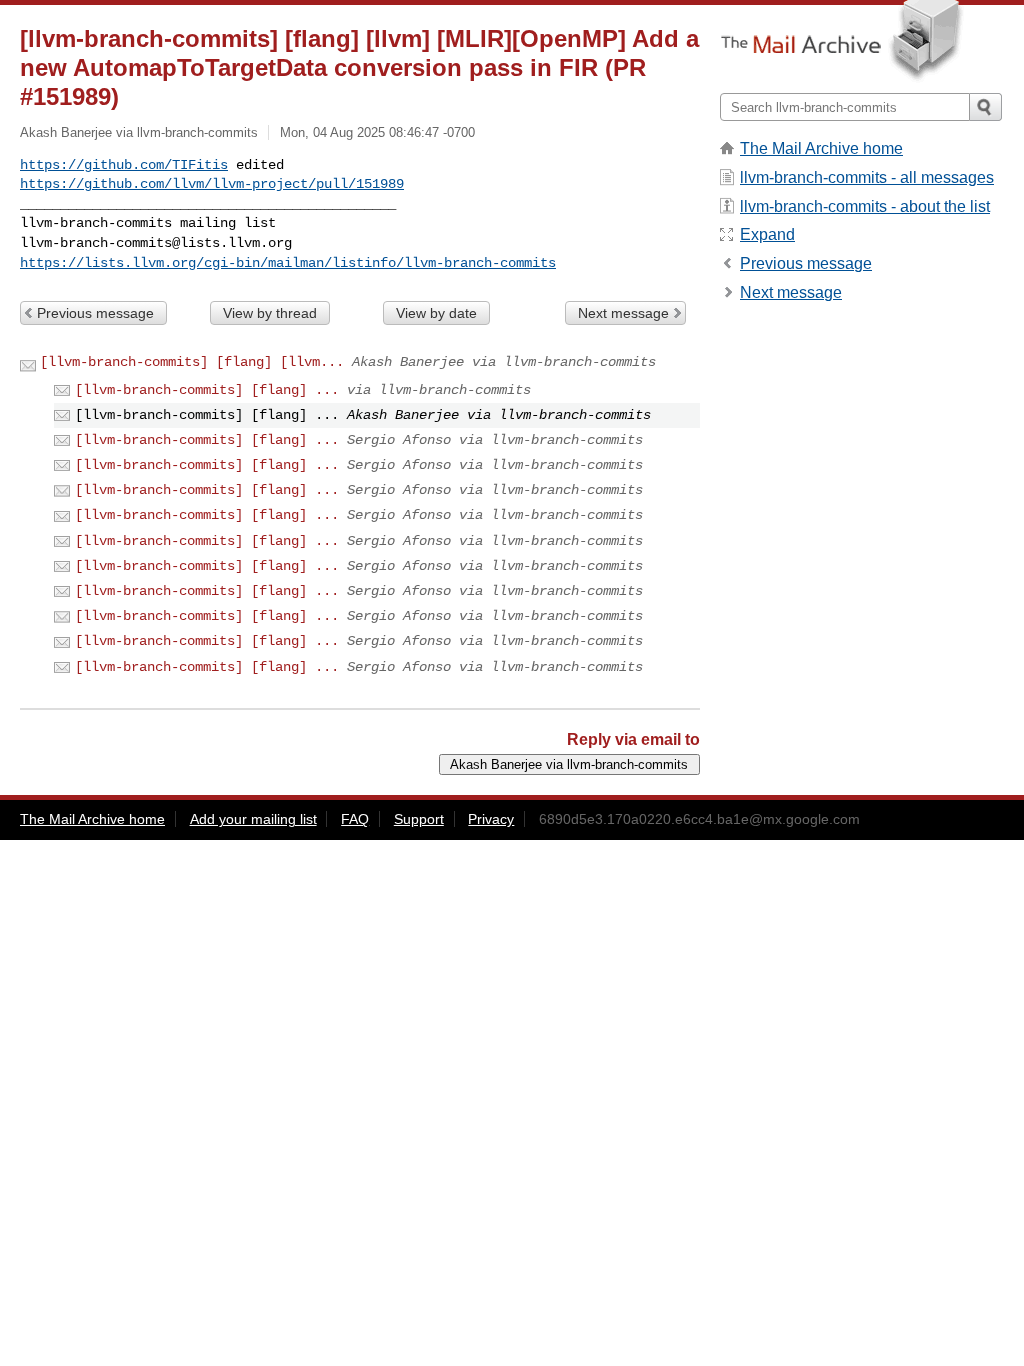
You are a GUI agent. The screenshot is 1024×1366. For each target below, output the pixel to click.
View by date (436, 313)
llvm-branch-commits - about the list (865, 206)
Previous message (95, 313)
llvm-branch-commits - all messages (867, 177)
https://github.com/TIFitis (124, 165)
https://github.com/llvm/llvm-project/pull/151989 (212, 184)
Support (419, 819)
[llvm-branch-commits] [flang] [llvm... (192, 362)
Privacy (491, 819)
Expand (767, 234)
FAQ (355, 819)
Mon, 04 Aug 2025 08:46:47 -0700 (377, 132)
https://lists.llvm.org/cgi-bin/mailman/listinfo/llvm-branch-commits (288, 263)
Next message (623, 313)
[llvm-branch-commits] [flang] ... (207, 390)
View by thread (270, 313)
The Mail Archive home (821, 148)
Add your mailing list (253, 819)
